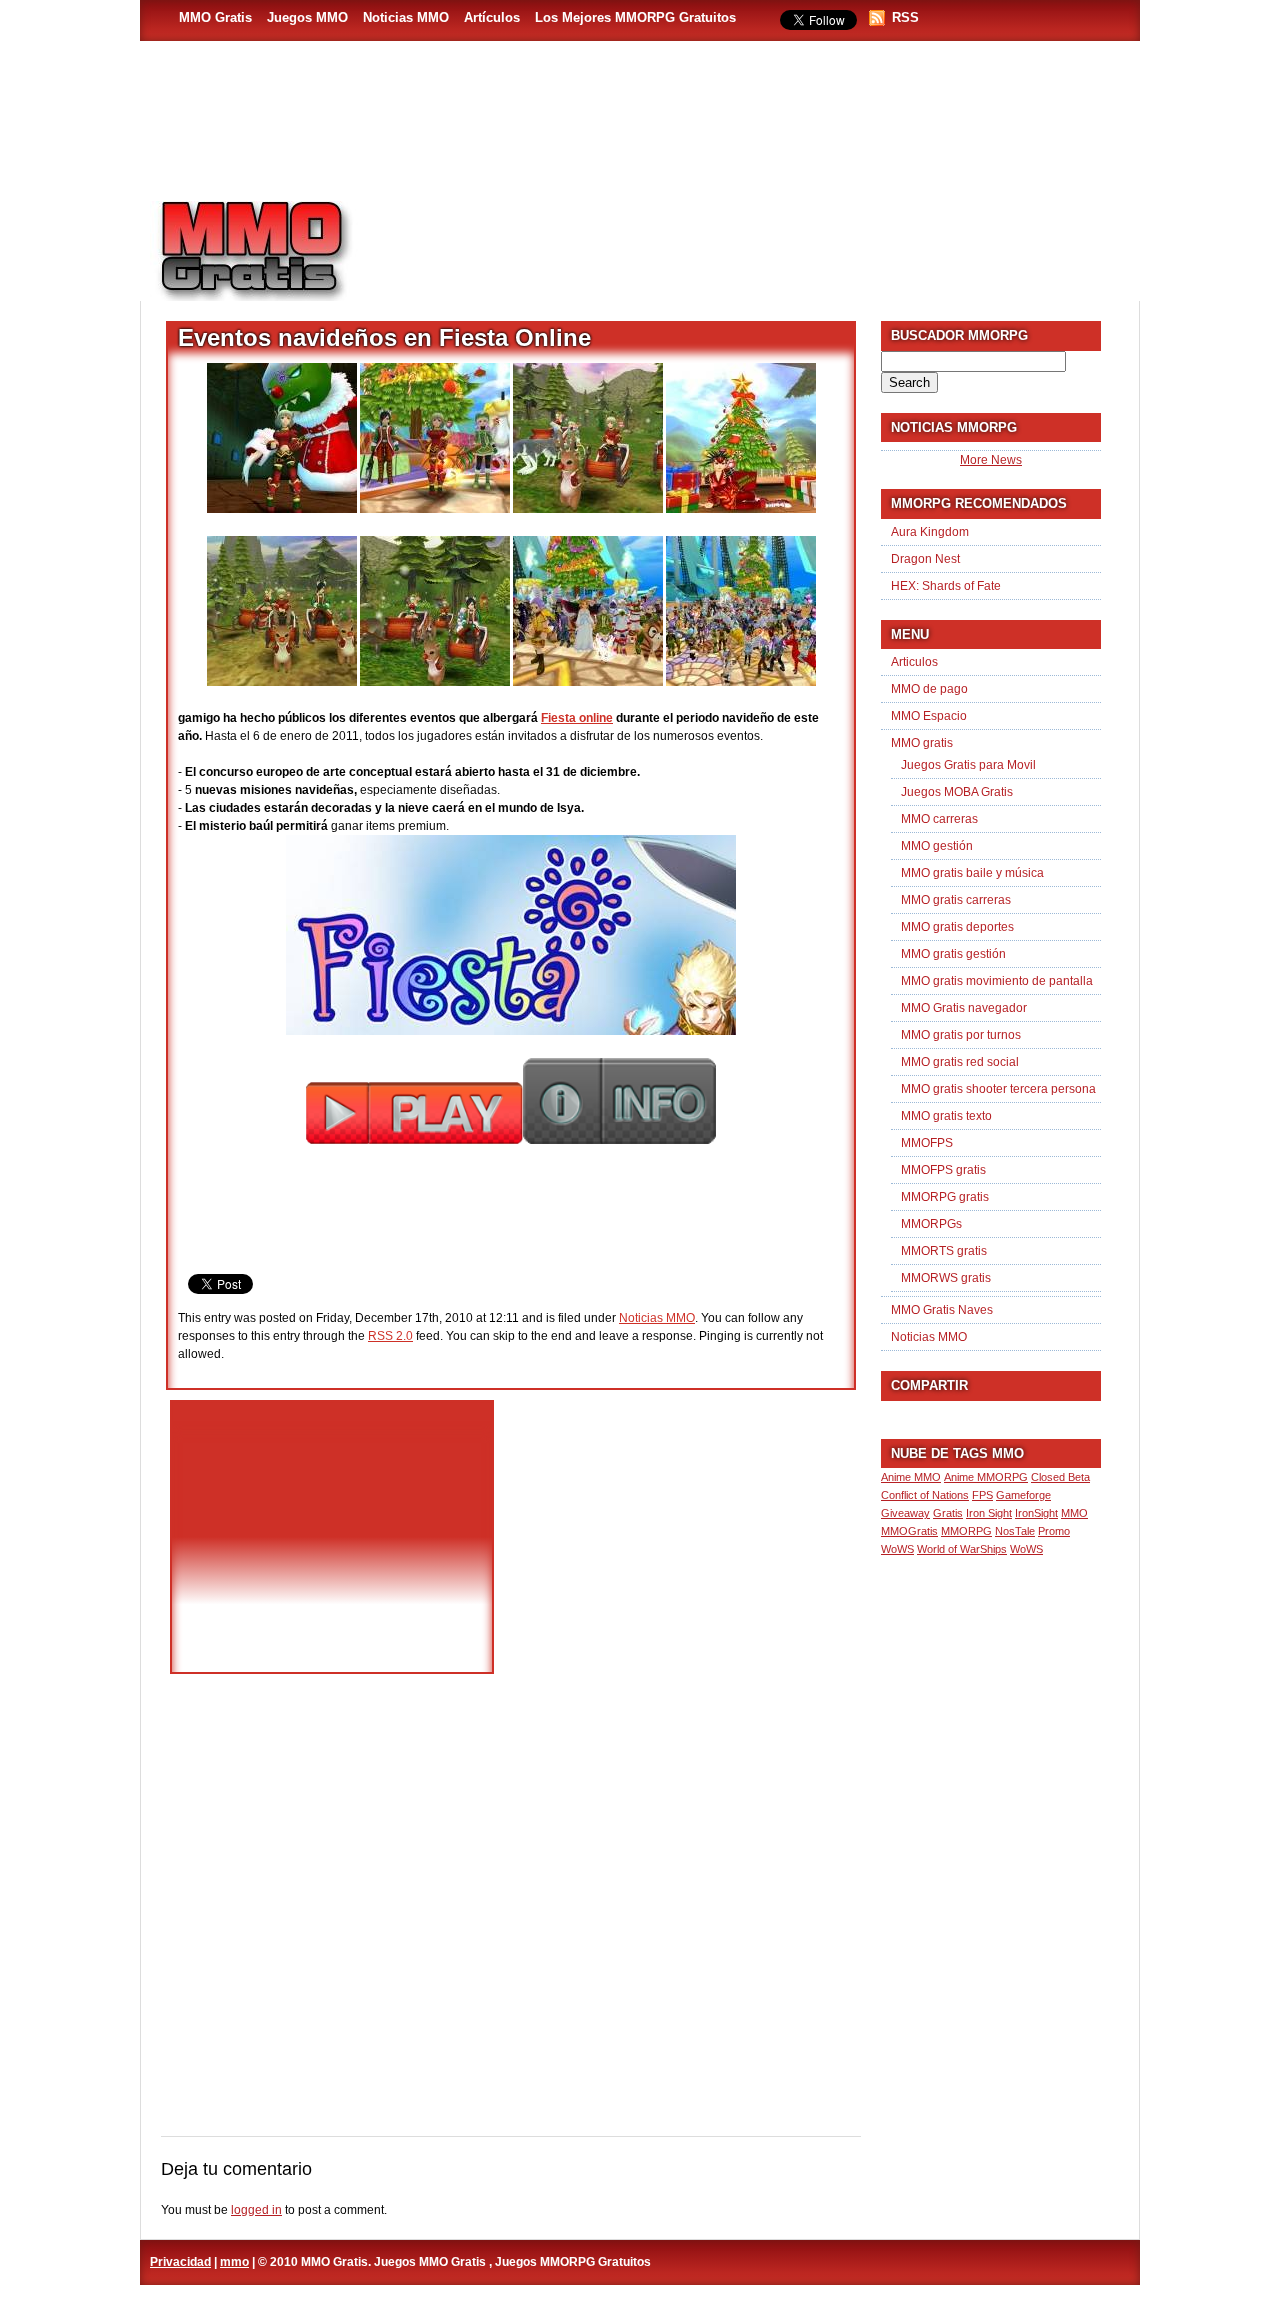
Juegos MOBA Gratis (957, 792)
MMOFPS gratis (943, 1170)
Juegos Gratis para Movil (968, 765)
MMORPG (966, 1531)
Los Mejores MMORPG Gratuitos (635, 17)
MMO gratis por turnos (961, 1035)
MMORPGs (931, 1224)
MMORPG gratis (945, 1197)
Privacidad (180, 2262)
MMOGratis (909, 1531)
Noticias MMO (406, 17)
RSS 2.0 (390, 1336)
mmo (234, 2262)
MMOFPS (927, 1143)
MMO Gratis (215, 17)
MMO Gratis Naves (942, 1310)
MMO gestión (937, 846)
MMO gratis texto (946, 1116)
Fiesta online (577, 718)
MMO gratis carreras (956, 900)
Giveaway (905, 1513)
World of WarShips (962, 1549)
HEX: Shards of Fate (946, 586)
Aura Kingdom (930, 532)
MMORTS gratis (944, 1251)
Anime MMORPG (986, 1477)
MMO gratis (922, 743)
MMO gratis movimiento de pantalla (997, 981)
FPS (982, 1495)
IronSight (1036, 1513)
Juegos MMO (307, 17)
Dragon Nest (925, 559)
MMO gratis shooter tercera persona (998, 1089)
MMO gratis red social (960, 1062)
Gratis (948, 1513)
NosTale (1015, 1531)
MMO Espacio (929, 716)
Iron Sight (989, 1513)
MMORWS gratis (946, 1278)
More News (991, 460)
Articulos (914, 662)
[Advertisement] (756, 241)
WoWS (1026, 1549)
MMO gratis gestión (953, 954)
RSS (905, 17)
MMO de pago (929, 689)
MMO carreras (939, 819)
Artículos (492, 17)
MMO (1074, 1513)
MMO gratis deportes (957, 927)
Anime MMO (911, 1477)
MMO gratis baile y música (972, 873)
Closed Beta (1060, 1477)
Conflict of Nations (925, 1495)
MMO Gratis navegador (964, 1008)
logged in (256, 2210)
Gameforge (1023, 1495)
